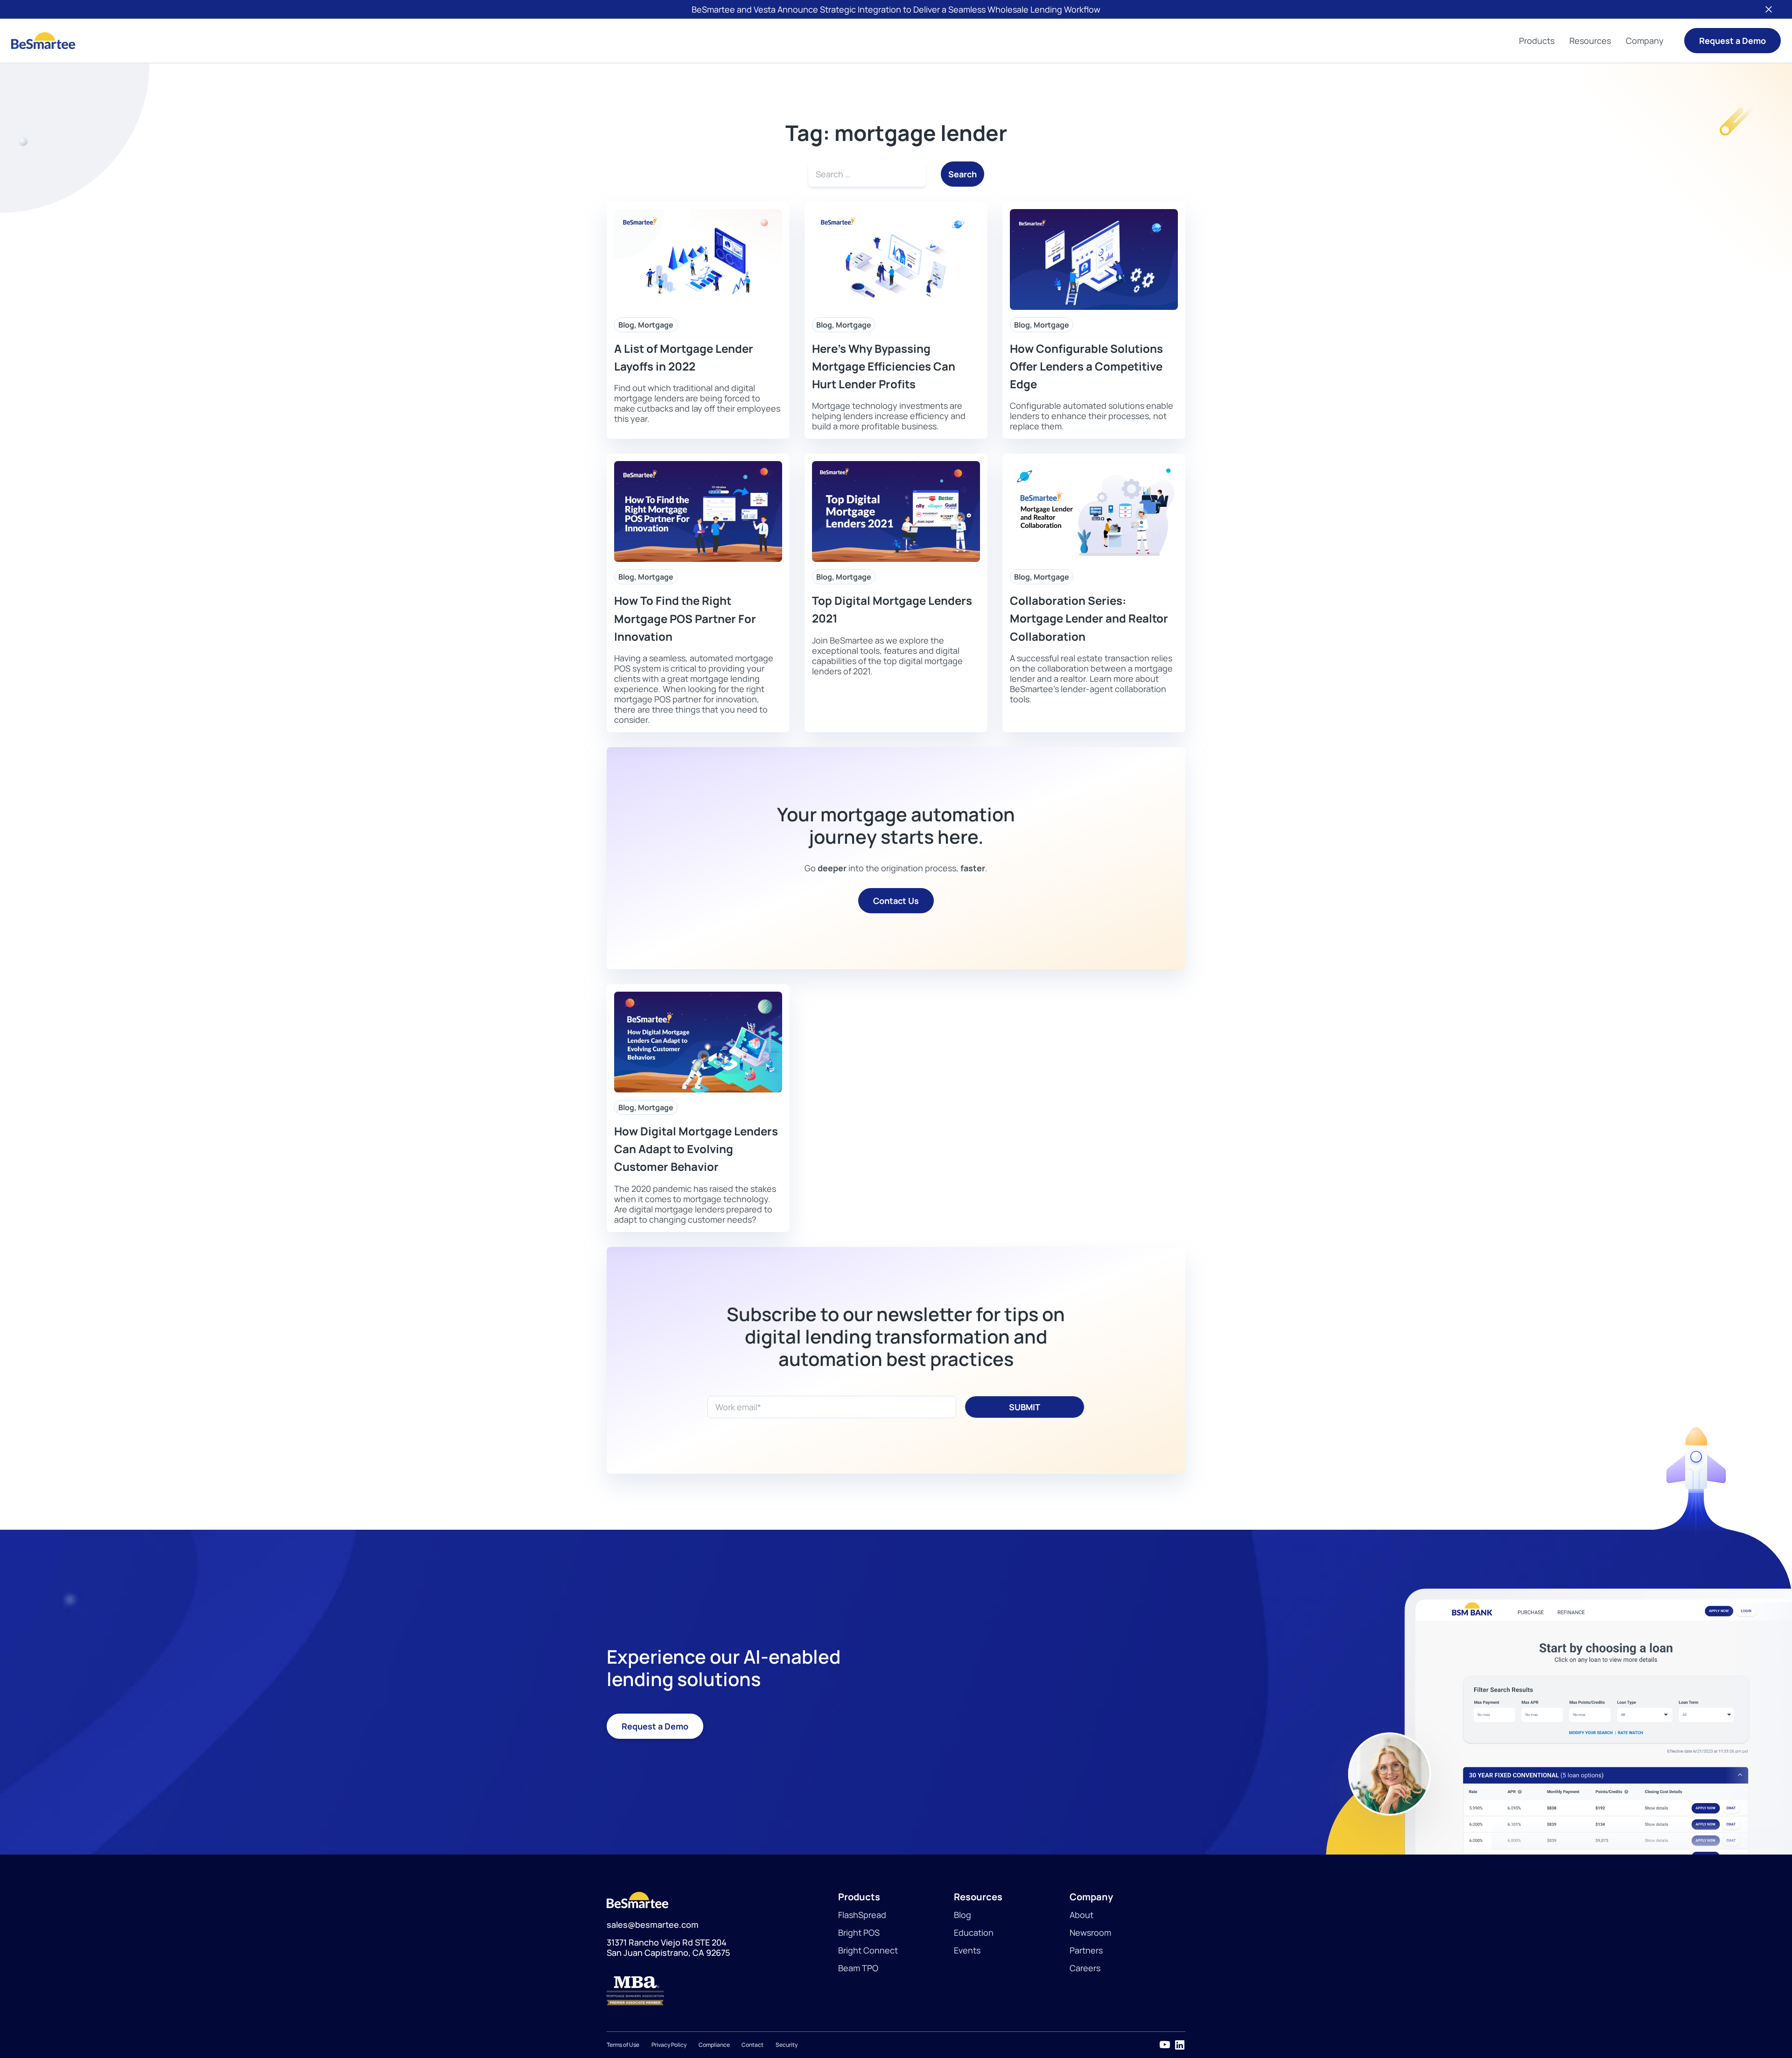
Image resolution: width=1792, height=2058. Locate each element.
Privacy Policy (669, 2045)
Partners (1086, 1950)
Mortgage (656, 325)
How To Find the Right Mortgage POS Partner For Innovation (685, 618)
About (1081, 1915)
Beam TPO (858, 1968)
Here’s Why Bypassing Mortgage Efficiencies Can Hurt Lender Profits (884, 366)
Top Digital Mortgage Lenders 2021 (892, 609)
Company (1645, 41)
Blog (626, 325)
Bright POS (859, 1932)
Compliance (714, 2045)
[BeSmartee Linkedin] (1180, 2045)
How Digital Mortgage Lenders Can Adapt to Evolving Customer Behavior (696, 1149)
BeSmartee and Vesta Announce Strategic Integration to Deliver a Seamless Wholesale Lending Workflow (896, 9)
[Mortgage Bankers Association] (722, 1991)
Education (974, 1932)
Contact (752, 2045)
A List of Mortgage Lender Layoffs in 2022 (684, 357)
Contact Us (896, 901)
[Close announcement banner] (1769, 9)
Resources (1590, 41)
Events (967, 1950)
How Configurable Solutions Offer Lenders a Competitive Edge (1086, 366)
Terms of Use (623, 2045)
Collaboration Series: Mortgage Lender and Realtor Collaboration (1089, 618)
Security (787, 2045)
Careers (1085, 1968)
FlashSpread (862, 1915)
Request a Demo (1732, 41)
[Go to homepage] (43, 41)
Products (1537, 41)
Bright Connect (868, 1950)
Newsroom (1090, 1932)
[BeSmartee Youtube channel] (1165, 2045)
